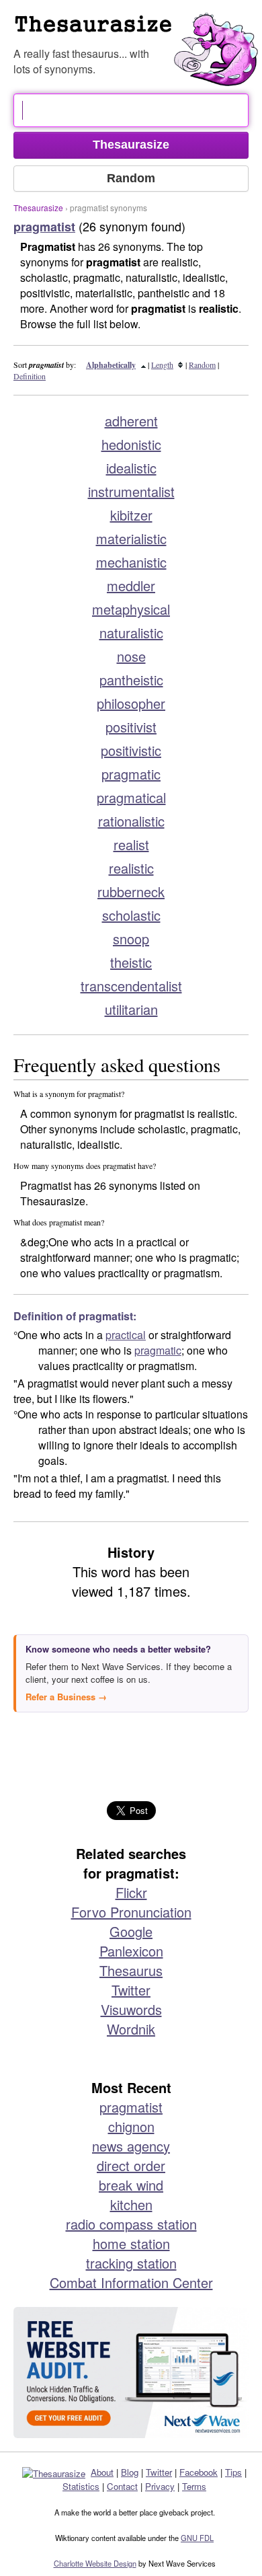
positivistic (131, 750)
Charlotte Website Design (95, 2563)
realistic (131, 868)
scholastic (131, 915)
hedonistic (131, 444)
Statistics (81, 2486)
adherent (131, 421)
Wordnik (131, 2029)
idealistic (131, 468)
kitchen (131, 2204)
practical (126, 1335)
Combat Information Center (131, 2282)
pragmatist (131, 2107)
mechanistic (131, 562)
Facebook (199, 2472)
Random (202, 365)
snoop (131, 939)
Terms (194, 2486)
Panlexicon (131, 1951)
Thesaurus (131, 1970)
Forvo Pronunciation (131, 1912)
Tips (233, 2472)
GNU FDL (197, 2538)
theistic (131, 962)
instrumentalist (131, 491)
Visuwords (131, 2009)
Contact (122, 2486)
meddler (131, 585)
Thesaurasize (38, 207)
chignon (131, 2126)
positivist (131, 727)
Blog (130, 2472)
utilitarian (131, 1009)
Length (162, 365)
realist (131, 844)
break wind (131, 2185)
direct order (131, 2165)
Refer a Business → (66, 1697)
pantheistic (131, 680)
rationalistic (131, 821)
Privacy (160, 2486)
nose (131, 656)
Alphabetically (111, 365)
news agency (131, 2146)
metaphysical (131, 609)
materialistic (131, 538)
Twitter (131, 1990)
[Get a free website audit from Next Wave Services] (131, 2373)
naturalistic (131, 633)
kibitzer (131, 515)
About (102, 2472)
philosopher (131, 703)
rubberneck (131, 892)
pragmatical (131, 797)
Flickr (131, 1892)
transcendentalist (131, 986)
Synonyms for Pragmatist (138, 30)
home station (131, 2243)
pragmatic (131, 774)
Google (131, 1931)
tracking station (131, 2263)
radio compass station (131, 2224)
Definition (30, 376)
